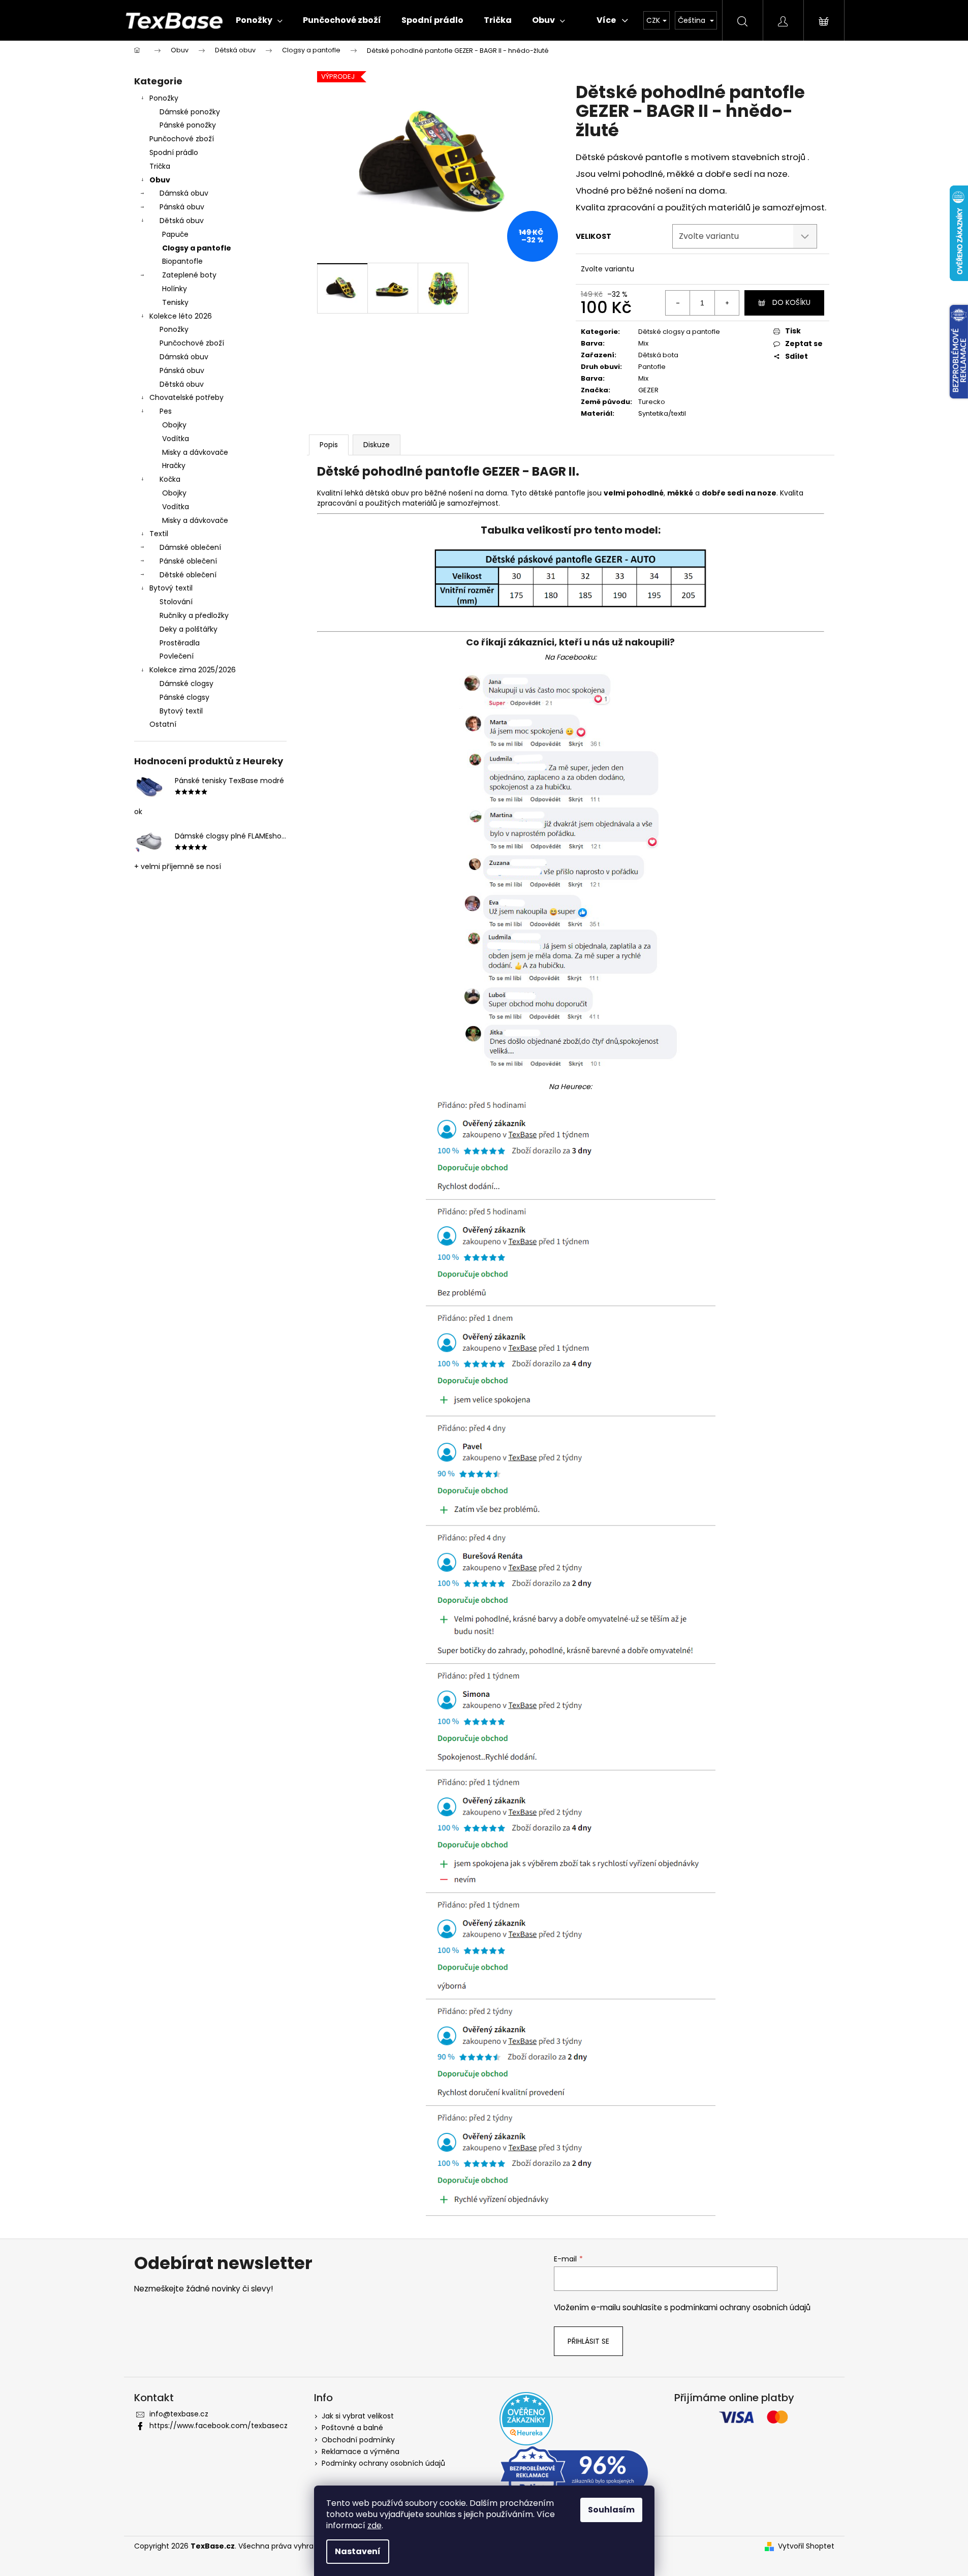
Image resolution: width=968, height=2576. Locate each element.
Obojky (174, 425)
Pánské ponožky (188, 125)
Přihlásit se (588, 2341)
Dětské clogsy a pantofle (679, 332)
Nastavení (358, 2551)
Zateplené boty (189, 275)
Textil (159, 534)
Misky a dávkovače (195, 452)
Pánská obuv (182, 207)
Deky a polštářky (189, 629)
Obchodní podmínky (358, 2440)
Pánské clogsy (184, 697)
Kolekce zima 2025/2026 (193, 670)
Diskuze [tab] (377, 445)
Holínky (175, 289)
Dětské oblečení (188, 575)
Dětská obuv (182, 221)
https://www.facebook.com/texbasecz (218, 2426)
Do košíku (791, 302)
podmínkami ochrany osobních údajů (740, 2307)
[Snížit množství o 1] (678, 303)
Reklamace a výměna (361, 2451)
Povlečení (177, 656)
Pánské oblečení (188, 561)
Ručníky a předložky (194, 615)
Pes (166, 411)
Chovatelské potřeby (186, 397)
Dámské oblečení (190, 547)
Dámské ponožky (190, 112)
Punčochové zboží (182, 139)
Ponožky (164, 98)
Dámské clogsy (186, 684)
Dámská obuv (184, 193)
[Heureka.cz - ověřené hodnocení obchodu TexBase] (526, 2419)
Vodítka (176, 439)
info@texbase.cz (179, 2414)
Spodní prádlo (174, 152)
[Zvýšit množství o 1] (727, 303)
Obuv (160, 180)
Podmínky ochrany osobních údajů (383, 2463)
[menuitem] (259, 20)
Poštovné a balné (352, 2428)
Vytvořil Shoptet (806, 2546)
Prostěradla (180, 643)
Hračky (174, 465)
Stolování (176, 602)
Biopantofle (182, 261)
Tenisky (175, 302)
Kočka (170, 479)
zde (374, 2525)
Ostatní (163, 724)
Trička (160, 166)
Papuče (175, 234)
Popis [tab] (329, 445)
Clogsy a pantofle (197, 248)
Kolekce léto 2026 (181, 316)
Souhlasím (611, 2510)
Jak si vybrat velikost (358, 2416)
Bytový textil (171, 588)
